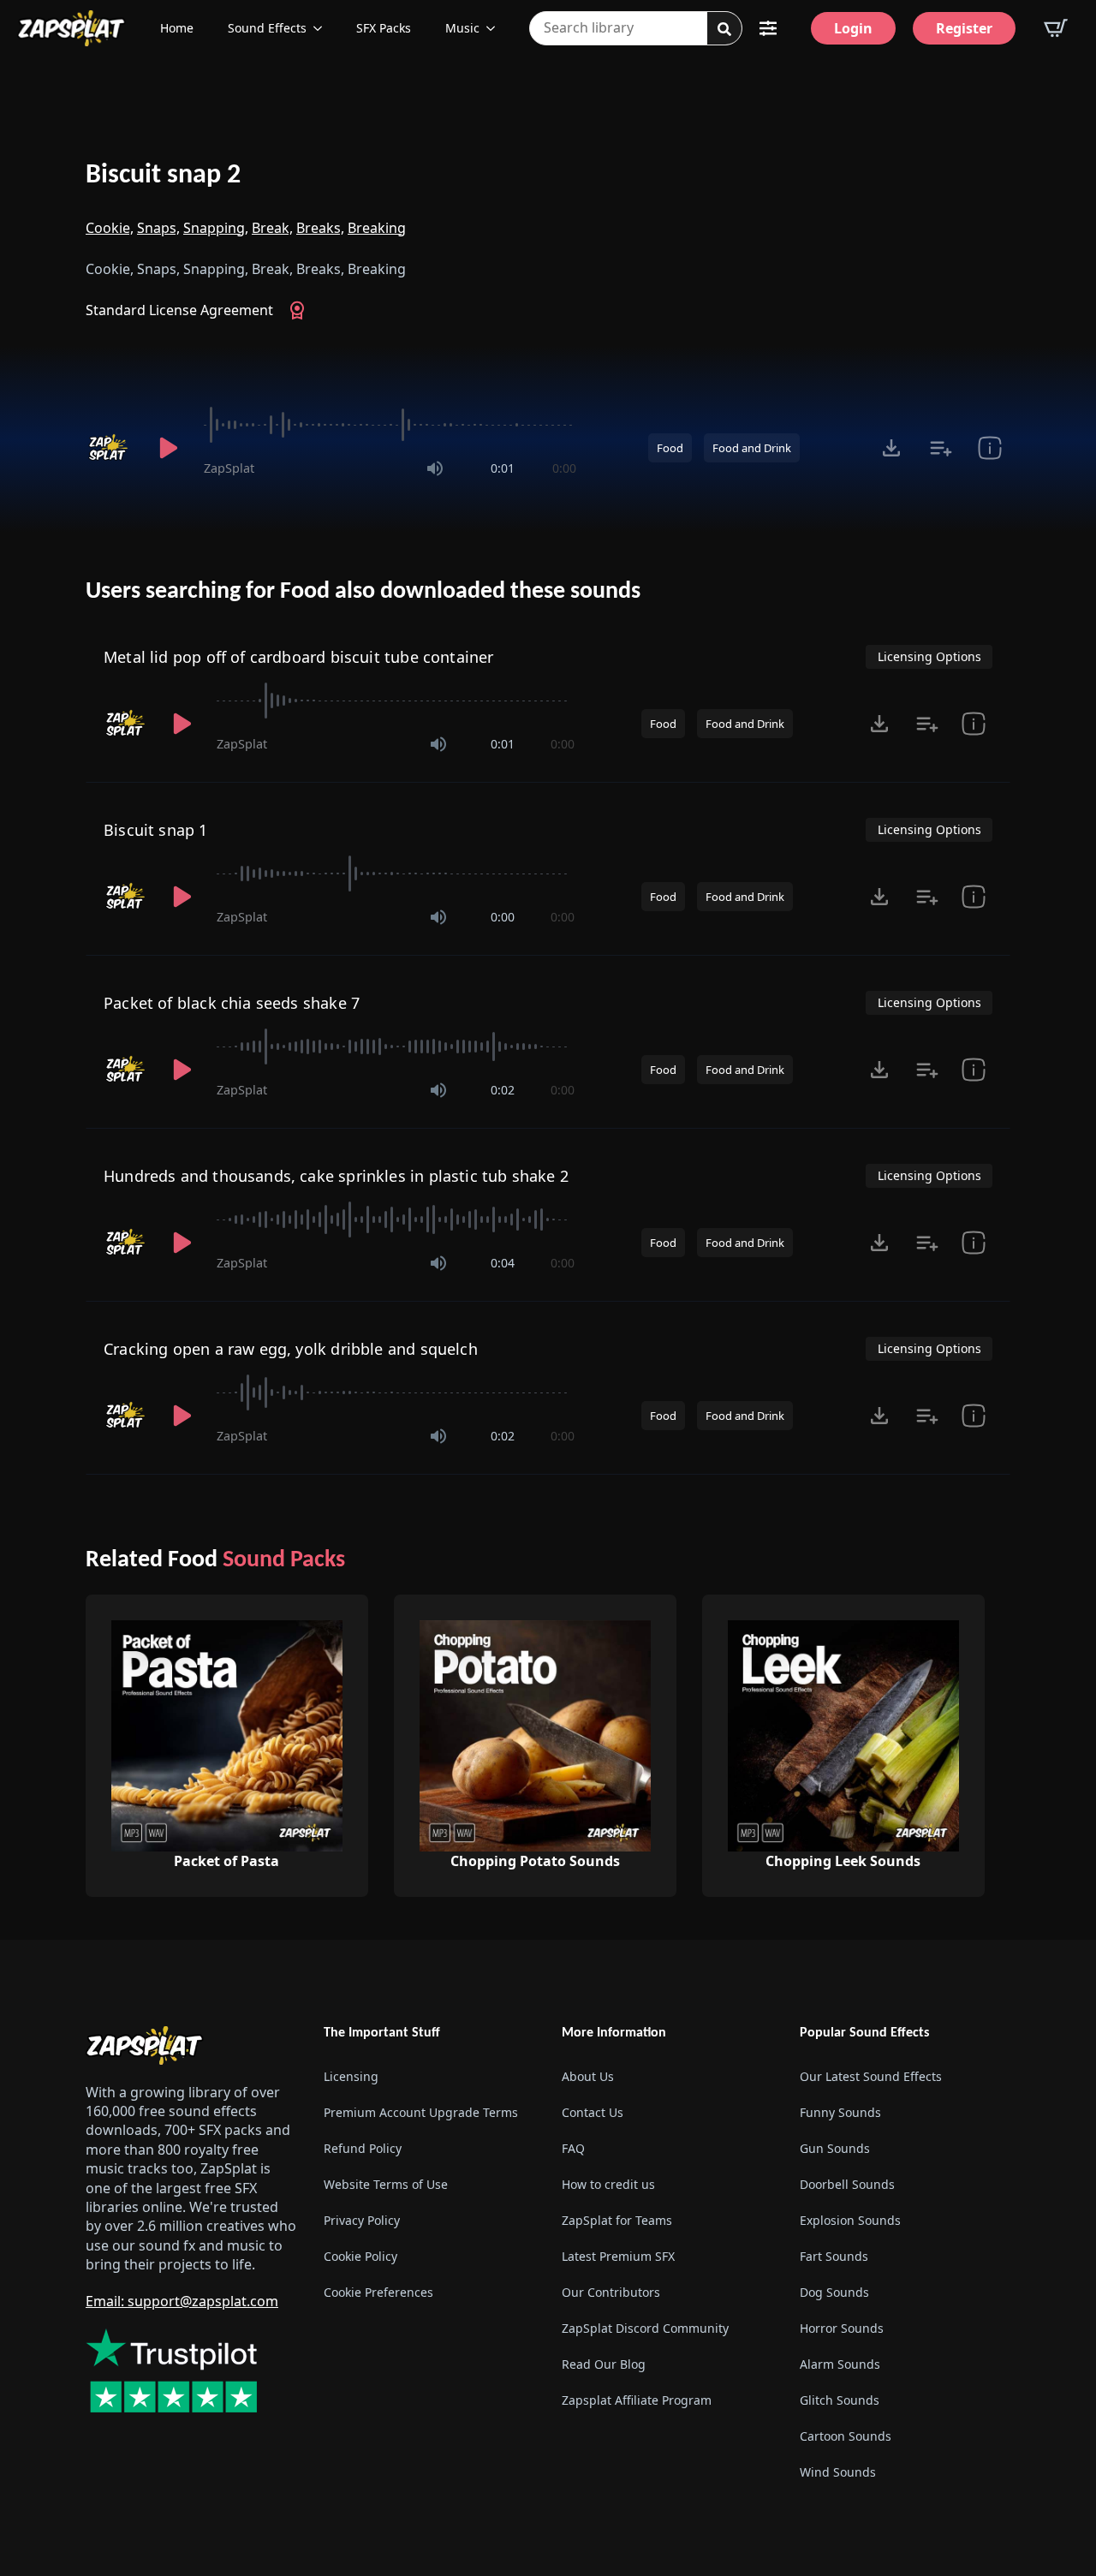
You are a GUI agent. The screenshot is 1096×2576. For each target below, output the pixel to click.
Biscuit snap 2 (163, 176)
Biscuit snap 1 (156, 830)
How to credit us (608, 2184)
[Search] (724, 29)
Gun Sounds (835, 2148)
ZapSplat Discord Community (645, 2328)
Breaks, (320, 228)
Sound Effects (267, 28)
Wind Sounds (838, 2472)
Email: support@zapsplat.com (182, 2301)
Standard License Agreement (179, 310)
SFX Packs (384, 28)
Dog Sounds (834, 2292)
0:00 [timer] (564, 468)
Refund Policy (363, 2148)
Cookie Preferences (378, 2292)
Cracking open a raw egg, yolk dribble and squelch (291, 1349)
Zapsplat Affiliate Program (637, 2400)
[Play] (168, 448)
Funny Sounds (840, 2112)
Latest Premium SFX (618, 2256)
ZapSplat (229, 468)
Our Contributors (611, 2292)
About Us (588, 2076)
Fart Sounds (834, 2256)
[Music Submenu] (496, 28)
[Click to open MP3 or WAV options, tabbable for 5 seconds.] (891, 448)
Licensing (351, 2076)
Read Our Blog (604, 2364)
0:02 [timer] (503, 1090)
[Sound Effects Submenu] (323, 28)
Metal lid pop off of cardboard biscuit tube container (299, 657)
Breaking (377, 228)
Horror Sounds (842, 2328)
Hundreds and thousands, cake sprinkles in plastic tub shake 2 (336, 1176)
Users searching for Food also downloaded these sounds (363, 592)
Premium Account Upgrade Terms (421, 2112)
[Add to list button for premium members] (941, 448)
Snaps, (158, 228)
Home (177, 28)
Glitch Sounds (840, 2400)
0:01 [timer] (503, 468)
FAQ (573, 2148)
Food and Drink (752, 448)
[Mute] (435, 468)
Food (670, 448)
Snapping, (216, 228)
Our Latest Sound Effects (871, 2076)
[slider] (390, 425)
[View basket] (1056, 28)
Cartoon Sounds (846, 2436)
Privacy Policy (362, 2220)
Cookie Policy (360, 2256)
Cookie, (110, 228)
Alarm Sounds (840, 2364)
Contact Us (593, 2112)
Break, (272, 228)
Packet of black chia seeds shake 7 (232, 1003)
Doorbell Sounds (847, 2184)
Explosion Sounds (850, 2220)
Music (462, 28)
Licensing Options (929, 656)
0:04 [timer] (503, 1263)
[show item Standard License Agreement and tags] (989, 448)
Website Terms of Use (386, 2184)
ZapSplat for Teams (617, 2220)
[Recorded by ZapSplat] (110, 448)
